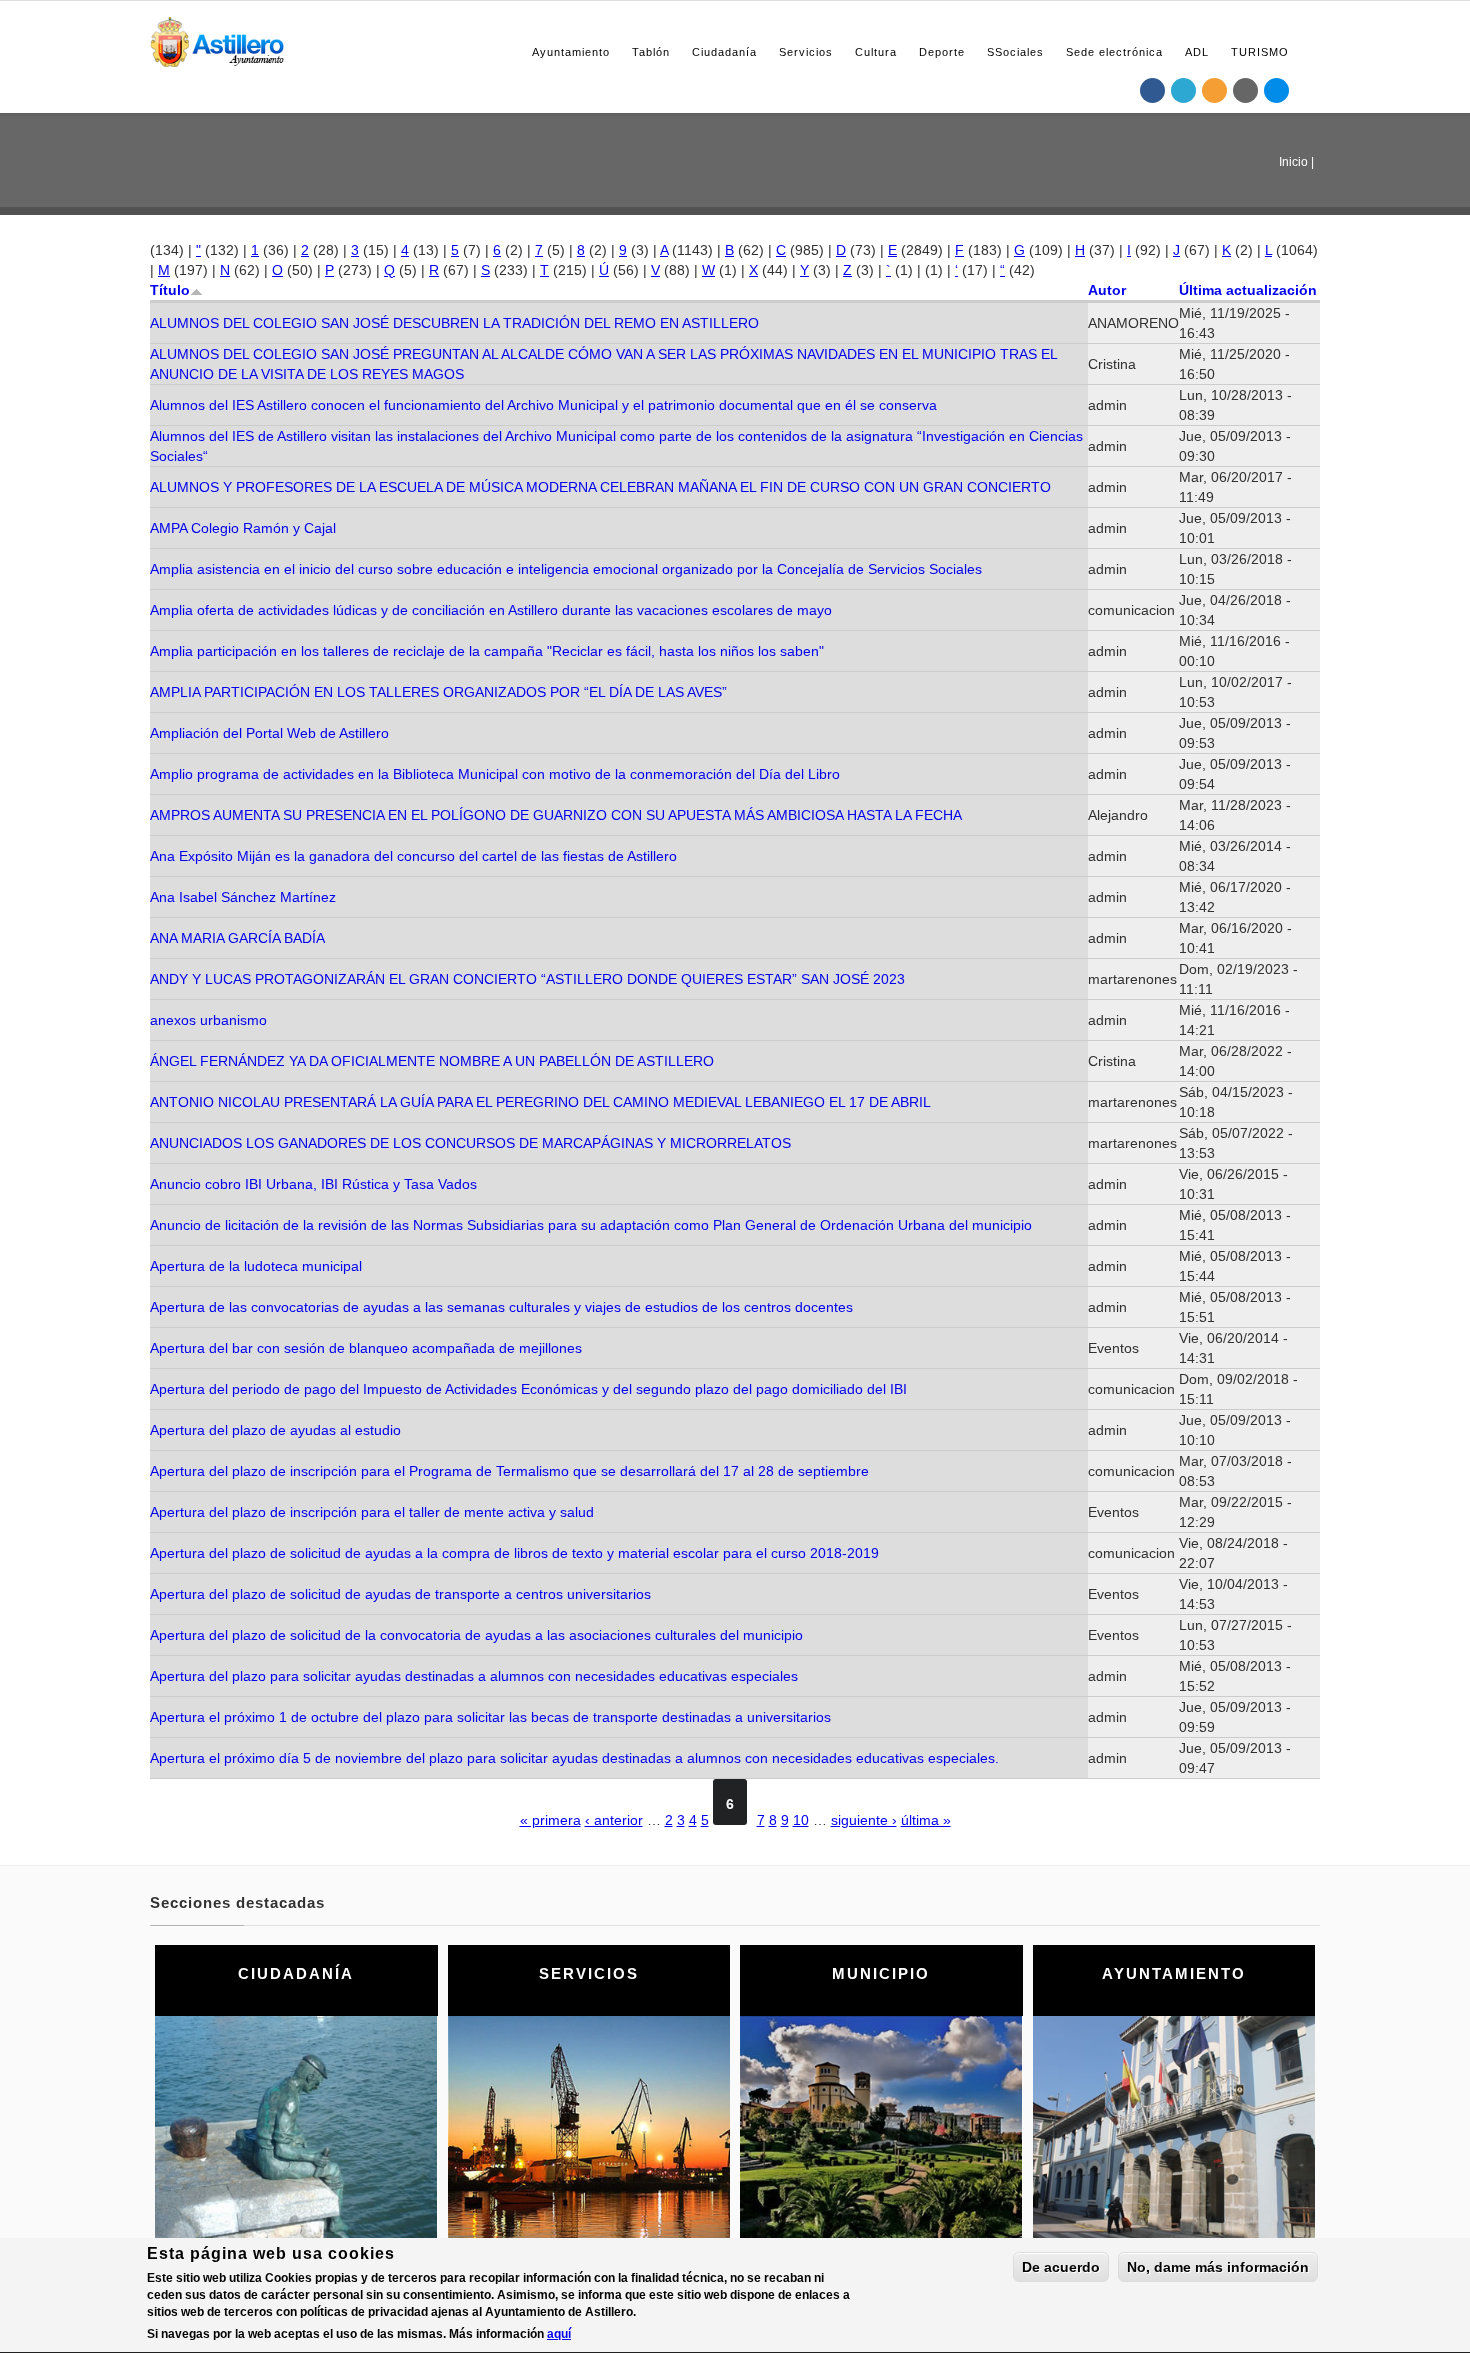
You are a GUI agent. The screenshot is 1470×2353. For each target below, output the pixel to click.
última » (926, 1820)
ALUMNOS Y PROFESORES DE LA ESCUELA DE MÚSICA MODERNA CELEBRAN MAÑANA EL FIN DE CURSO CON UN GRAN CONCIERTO (600, 487)
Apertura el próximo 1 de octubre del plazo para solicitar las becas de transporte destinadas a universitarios (490, 1717)
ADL (1197, 52)
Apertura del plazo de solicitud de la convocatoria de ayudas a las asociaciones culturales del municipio (476, 1635)
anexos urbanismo (208, 1020)
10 (801, 1820)
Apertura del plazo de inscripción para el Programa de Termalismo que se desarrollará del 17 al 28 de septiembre (509, 1471)
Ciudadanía (724, 52)
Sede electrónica (1114, 52)
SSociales (1015, 52)
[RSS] (1215, 90)
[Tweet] (1184, 90)
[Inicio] (217, 38)
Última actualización (1248, 290)
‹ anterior (614, 1820)
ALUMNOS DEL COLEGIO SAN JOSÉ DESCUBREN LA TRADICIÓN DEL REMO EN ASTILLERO (454, 323)
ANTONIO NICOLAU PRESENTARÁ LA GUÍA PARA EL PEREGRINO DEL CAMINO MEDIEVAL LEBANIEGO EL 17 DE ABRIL (540, 1102)
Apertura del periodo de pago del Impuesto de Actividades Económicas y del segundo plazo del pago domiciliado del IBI (528, 1389)
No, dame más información (1218, 2267)
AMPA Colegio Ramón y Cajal (243, 528)
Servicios (806, 52)
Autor (1107, 290)
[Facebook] (1153, 90)
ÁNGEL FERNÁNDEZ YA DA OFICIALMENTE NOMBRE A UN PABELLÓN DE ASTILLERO (432, 1061)
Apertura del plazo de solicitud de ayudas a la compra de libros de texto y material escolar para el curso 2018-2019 (514, 1553)
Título (170, 290)
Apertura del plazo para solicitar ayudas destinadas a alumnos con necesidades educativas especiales (474, 1676)
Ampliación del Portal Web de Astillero (269, 733)
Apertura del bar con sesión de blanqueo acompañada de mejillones (366, 1348)
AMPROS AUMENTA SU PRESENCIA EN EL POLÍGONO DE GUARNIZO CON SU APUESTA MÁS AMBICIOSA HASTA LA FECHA (556, 815)
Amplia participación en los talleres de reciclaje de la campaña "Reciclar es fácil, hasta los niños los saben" (487, 651)
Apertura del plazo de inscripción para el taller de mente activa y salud (372, 1512)
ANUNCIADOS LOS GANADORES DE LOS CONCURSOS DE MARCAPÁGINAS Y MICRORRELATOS (470, 1143)
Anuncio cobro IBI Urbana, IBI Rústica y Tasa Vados (313, 1184)
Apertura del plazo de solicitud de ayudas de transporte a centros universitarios (400, 1594)
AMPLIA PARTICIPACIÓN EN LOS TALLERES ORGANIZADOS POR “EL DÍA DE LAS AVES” (438, 692)
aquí (559, 2334)
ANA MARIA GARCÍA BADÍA (237, 938)
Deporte (942, 52)
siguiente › (864, 1820)
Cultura (876, 52)
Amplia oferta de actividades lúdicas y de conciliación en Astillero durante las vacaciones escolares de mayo (491, 610)
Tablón (651, 52)
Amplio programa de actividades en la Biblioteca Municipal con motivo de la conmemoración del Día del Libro (495, 774)
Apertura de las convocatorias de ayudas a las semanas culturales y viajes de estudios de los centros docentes (501, 1307)
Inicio (1293, 162)
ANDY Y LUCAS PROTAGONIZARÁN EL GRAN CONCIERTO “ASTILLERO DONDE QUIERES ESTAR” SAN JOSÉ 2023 (527, 979)
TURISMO (1260, 52)
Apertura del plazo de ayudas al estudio (275, 1430)
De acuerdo (1061, 2267)
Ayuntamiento (571, 52)
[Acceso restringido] (1246, 90)
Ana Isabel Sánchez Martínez (243, 897)
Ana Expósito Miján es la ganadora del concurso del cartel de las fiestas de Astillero (413, 856)
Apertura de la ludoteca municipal (256, 1266)
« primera (550, 1820)
